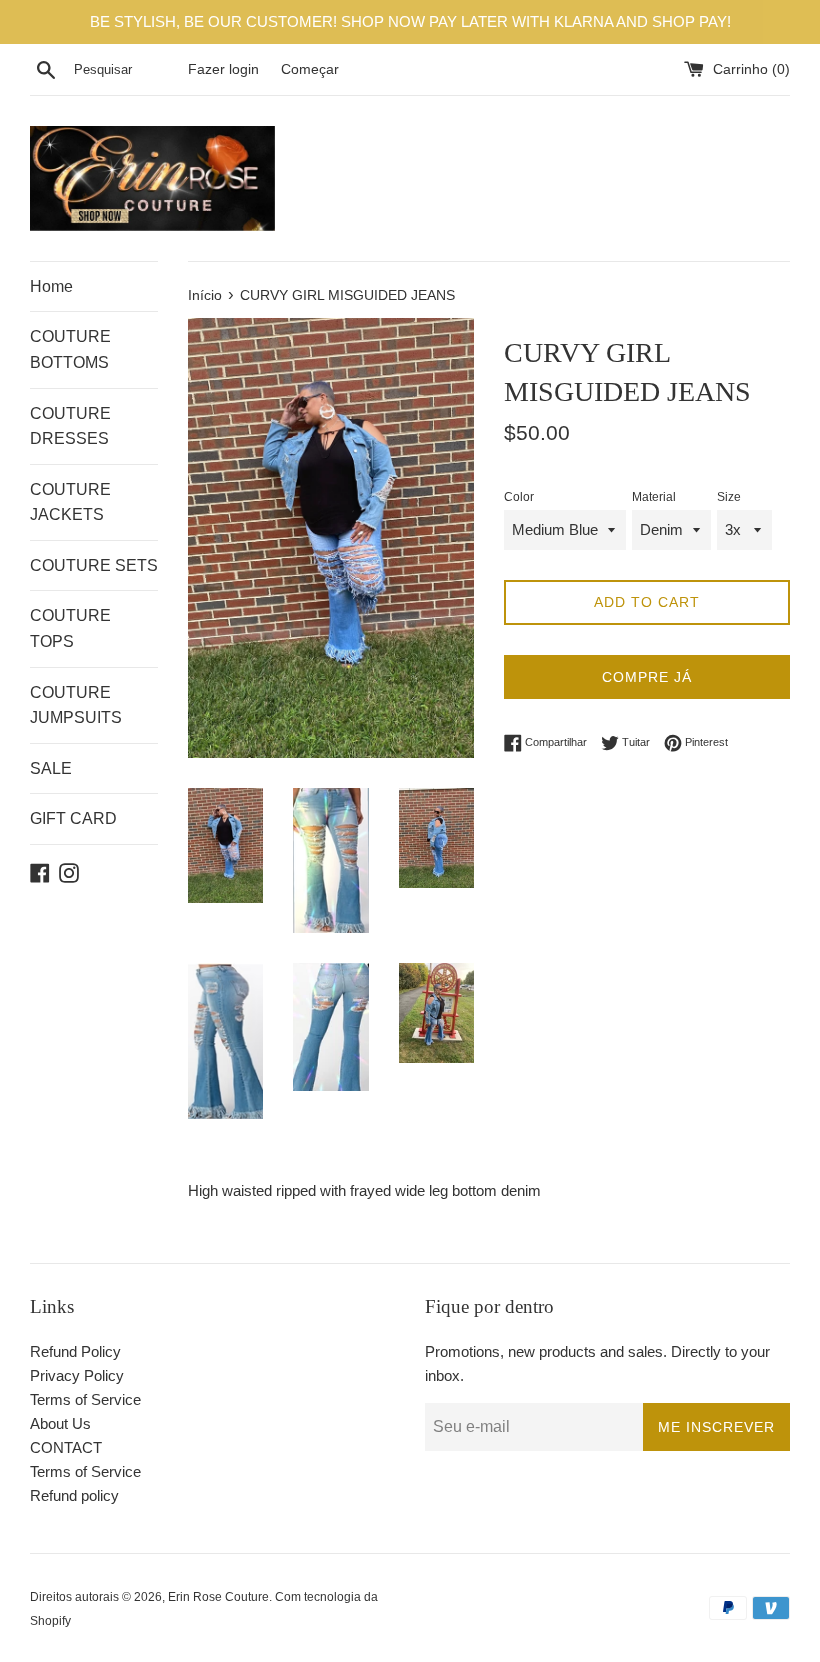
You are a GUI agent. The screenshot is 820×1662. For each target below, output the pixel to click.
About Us (60, 1423)
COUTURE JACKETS (70, 502)
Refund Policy (75, 1351)
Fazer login (223, 69)
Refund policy (74, 1495)
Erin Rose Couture (218, 1597)
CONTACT (66, 1447)
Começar (310, 69)
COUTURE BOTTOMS (70, 349)
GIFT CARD (73, 818)
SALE (51, 768)
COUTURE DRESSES (70, 426)
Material (654, 497)
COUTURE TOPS (70, 628)
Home (51, 286)
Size (729, 497)
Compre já (647, 677)
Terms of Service (85, 1399)
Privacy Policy (77, 1375)
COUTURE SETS (94, 565)
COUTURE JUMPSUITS (76, 705)
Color (519, 497)
